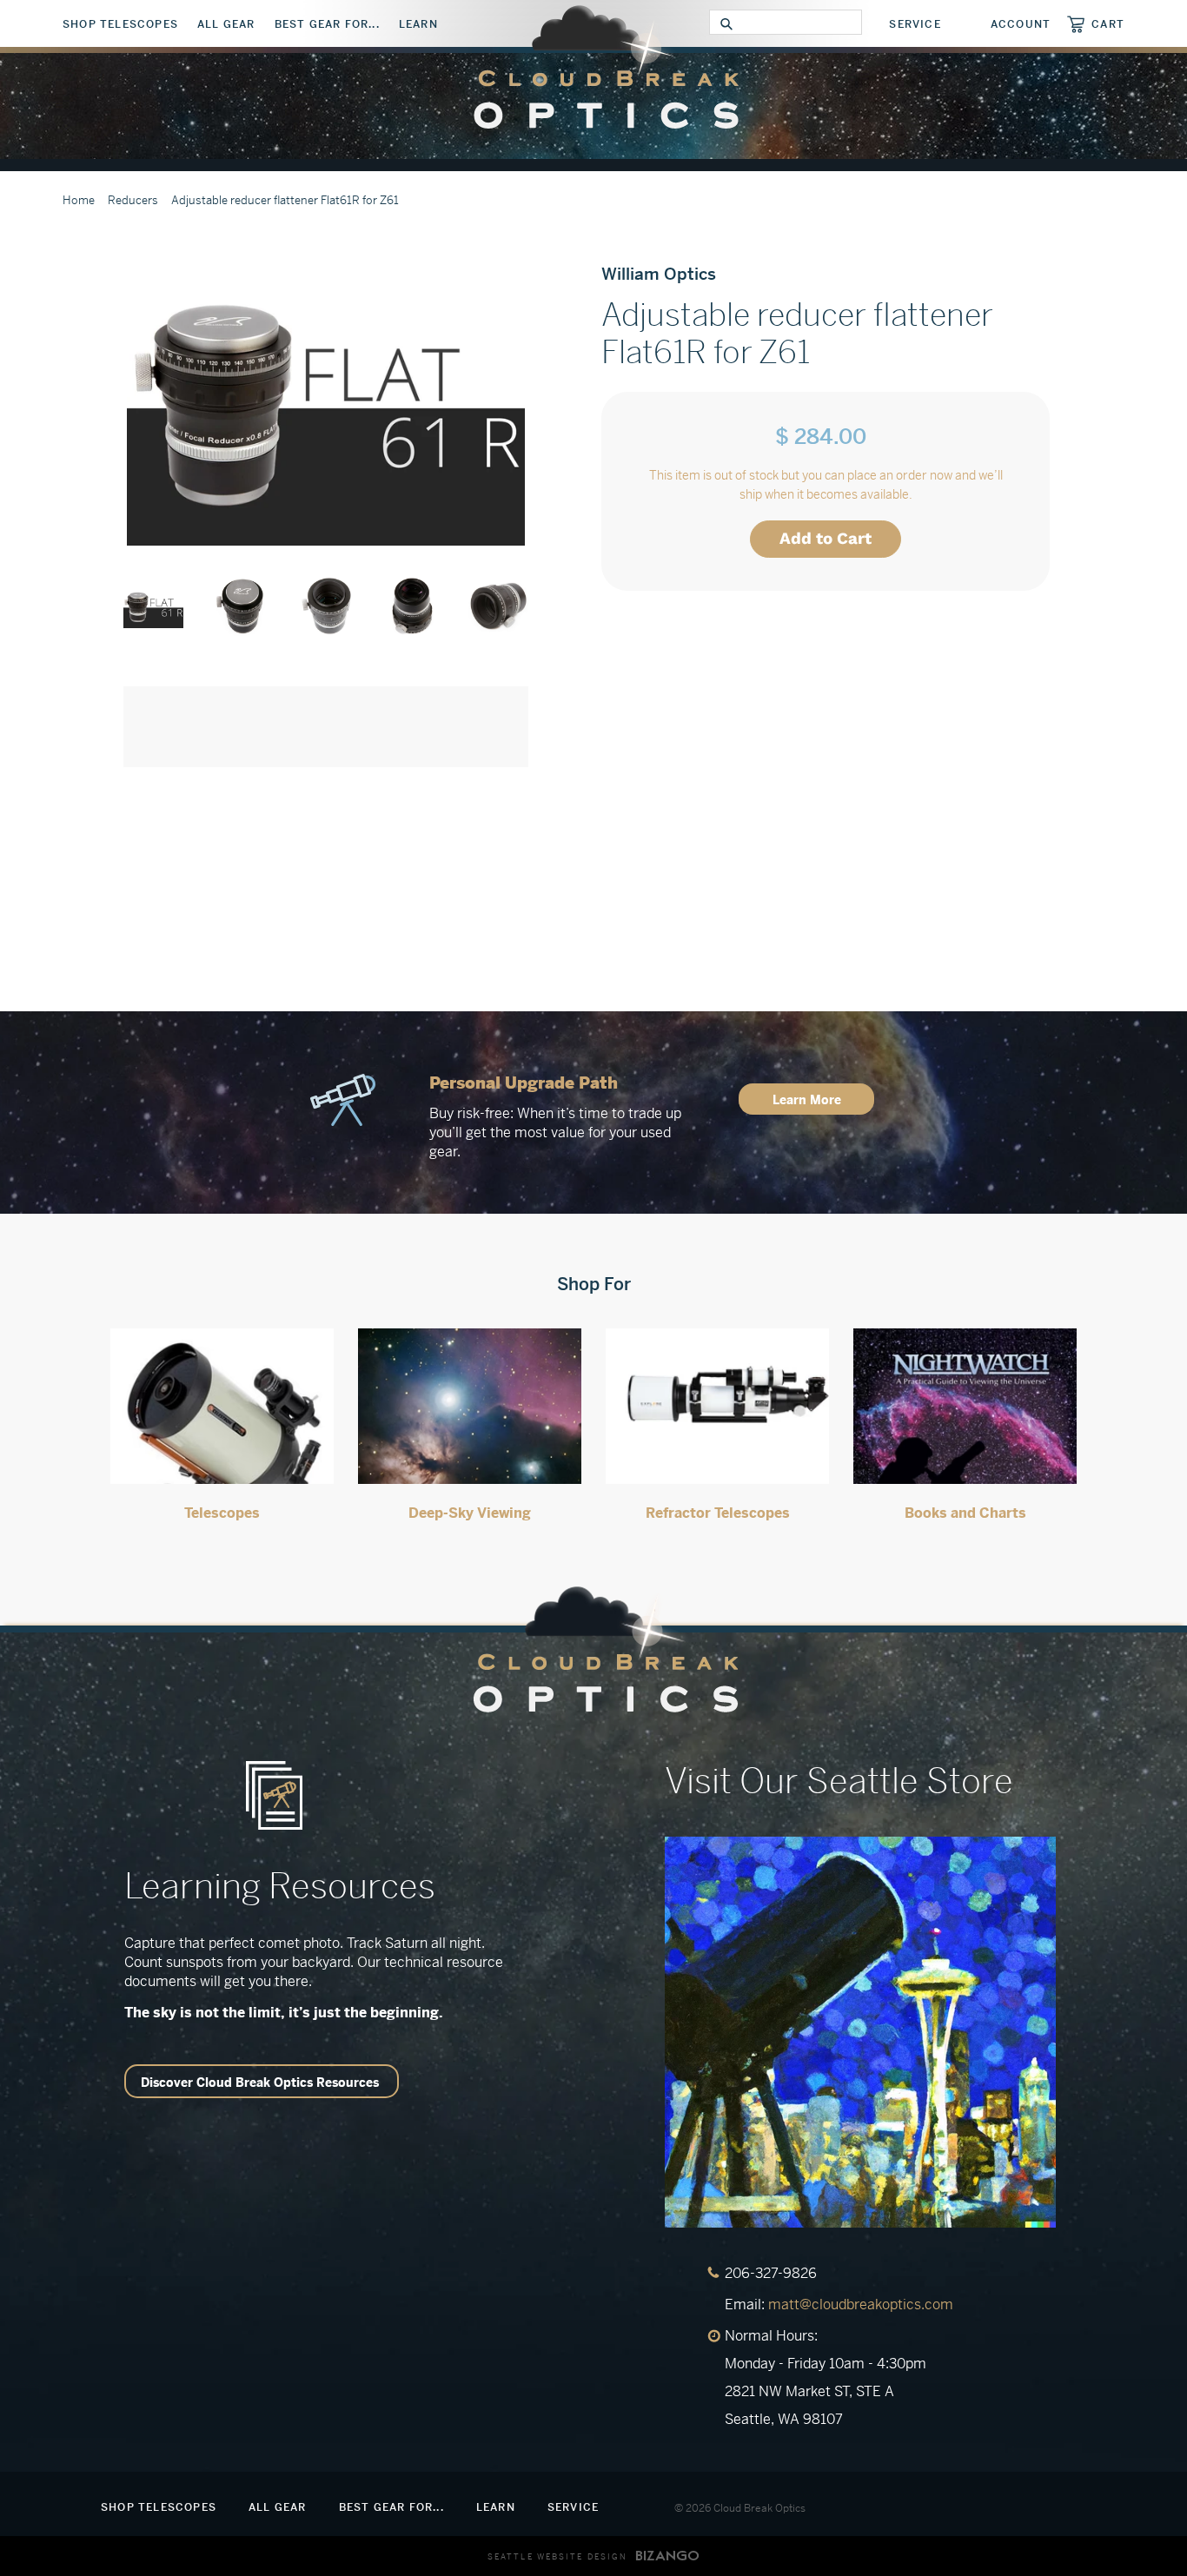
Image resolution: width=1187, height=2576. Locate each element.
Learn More (807, 1100)
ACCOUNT (1021, 24)
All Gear (226, 24)
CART (1108, 24)
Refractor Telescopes (718, 1513)
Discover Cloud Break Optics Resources (260, 2083)
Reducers (133, 200)
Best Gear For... (327, 24)
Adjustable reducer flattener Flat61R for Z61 (285, 200)
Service (915, 24)
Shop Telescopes (120, 24)
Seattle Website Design (557, 2557)
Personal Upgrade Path (524, 1083)
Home (79, 200)
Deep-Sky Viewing (470, 1513)
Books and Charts (965, 1513)
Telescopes (222, 1513)
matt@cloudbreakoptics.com (861, 2304)
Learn (418, 24)
